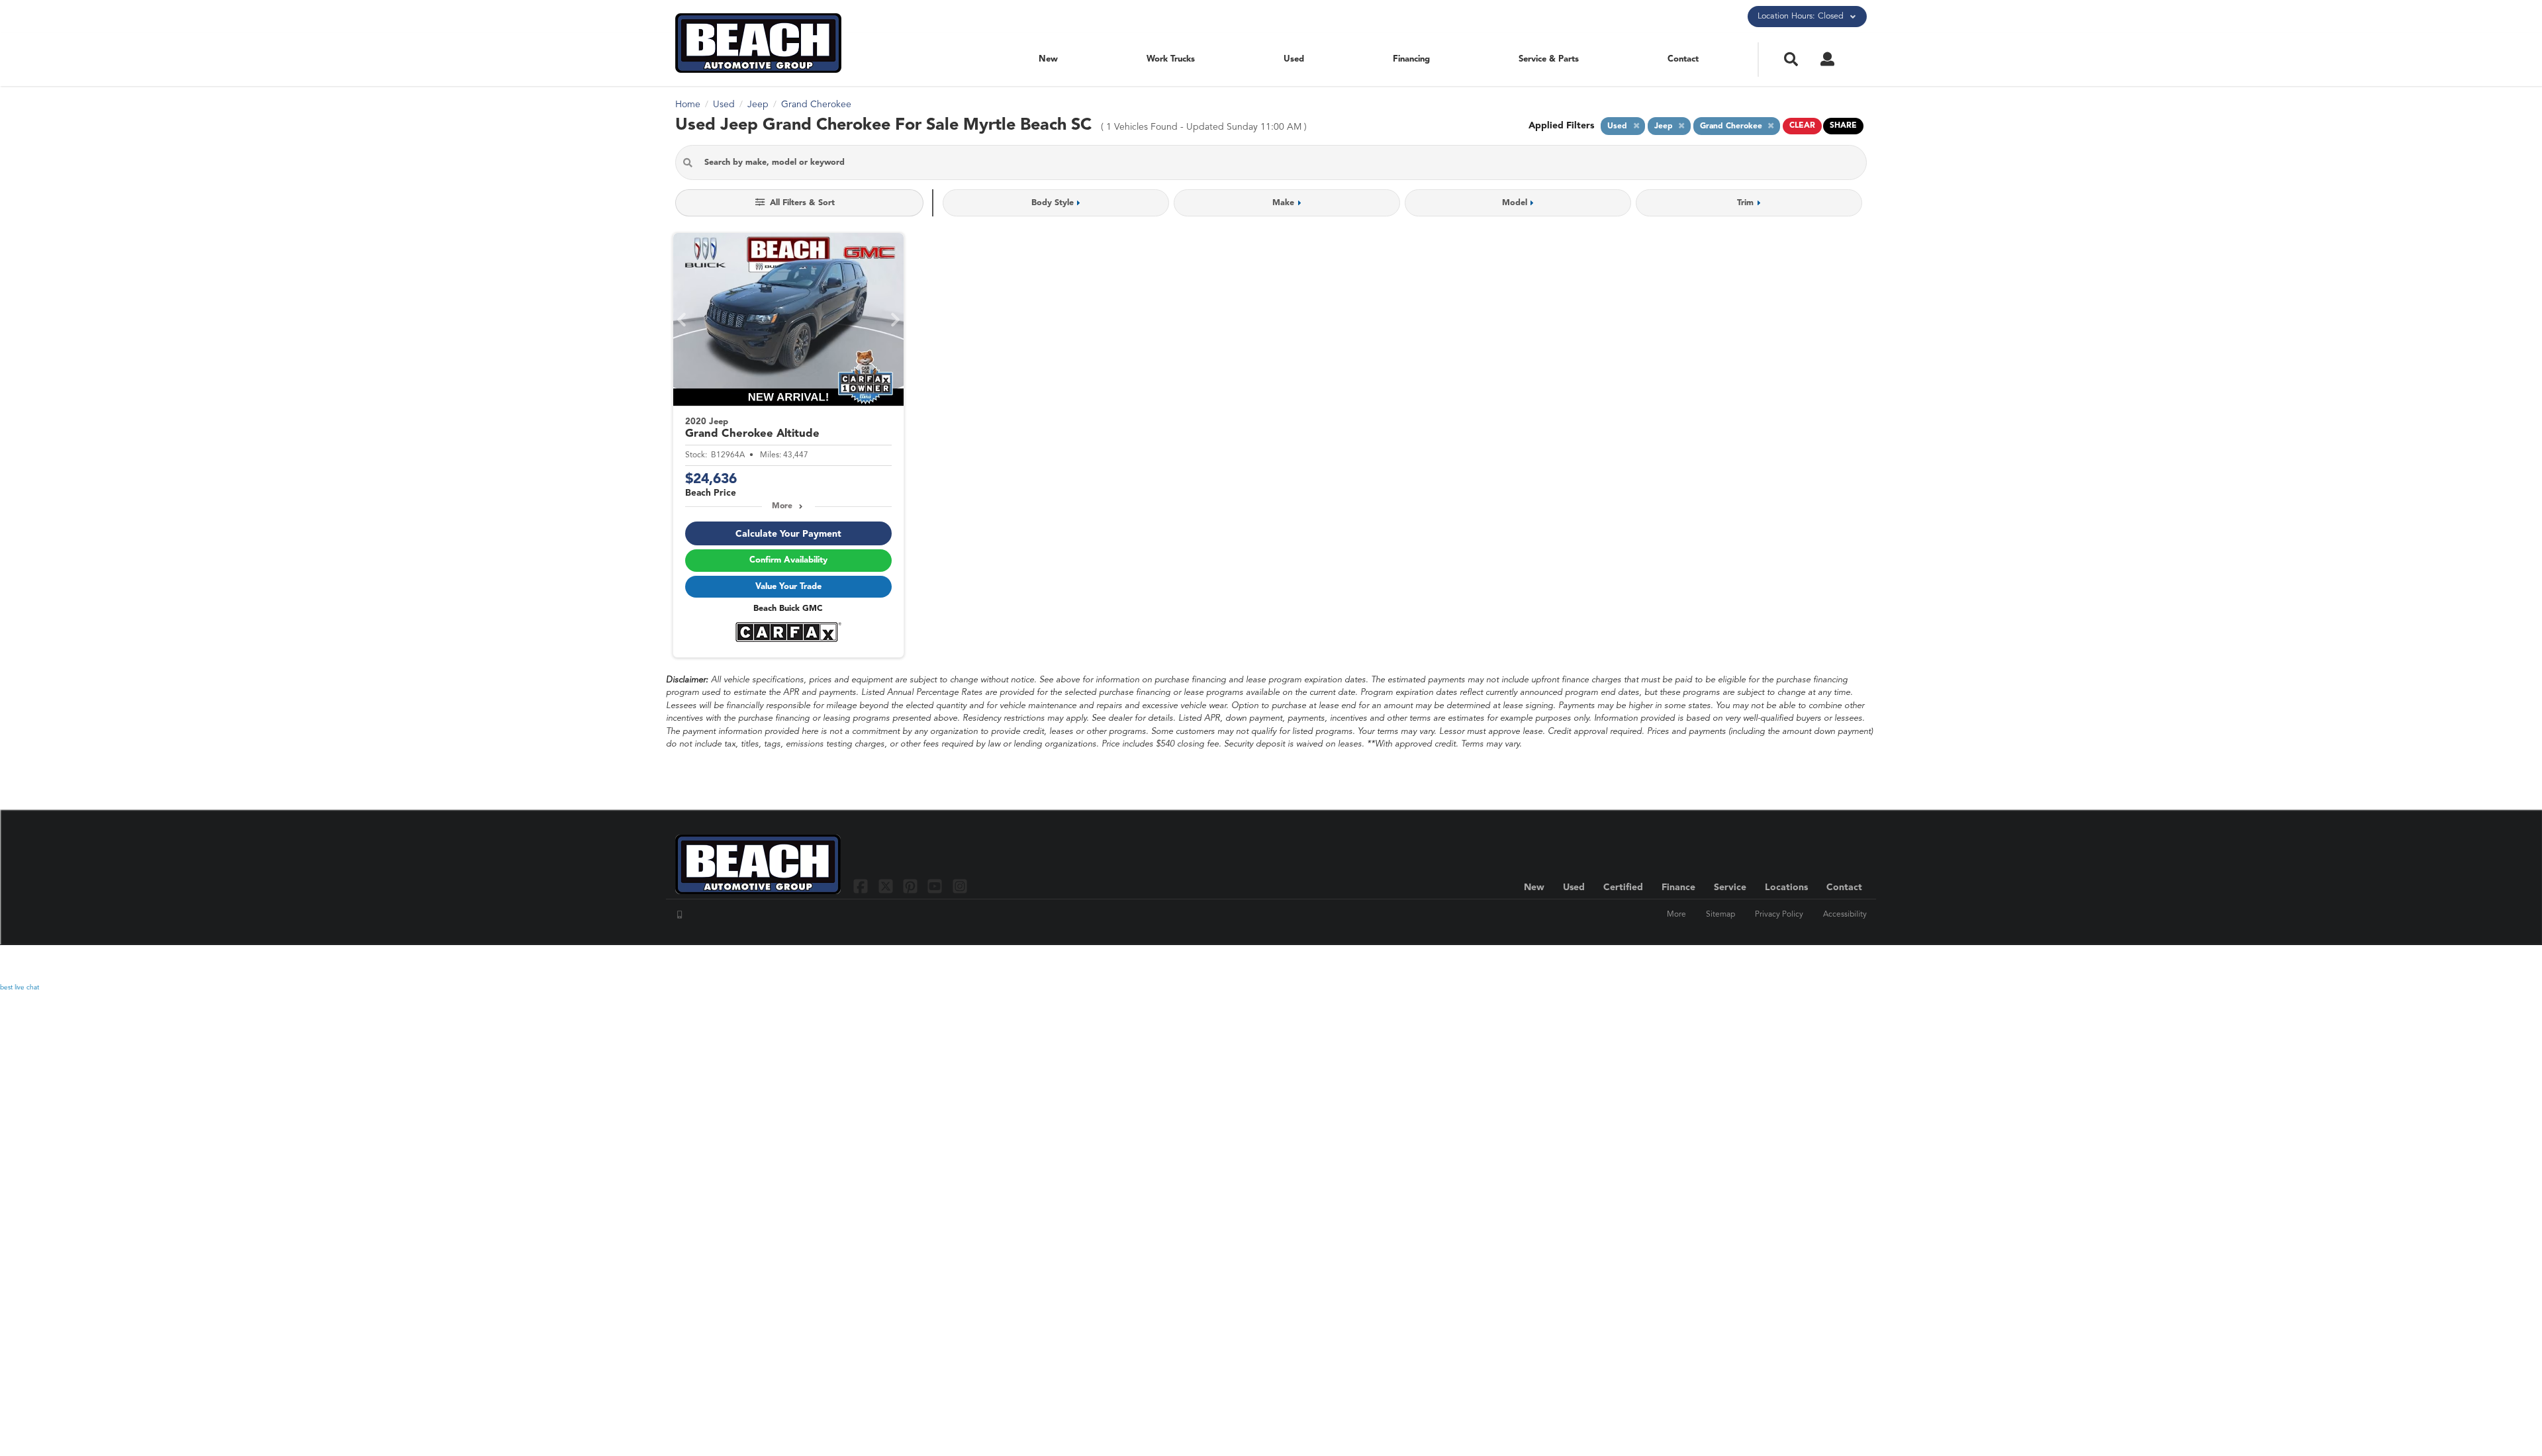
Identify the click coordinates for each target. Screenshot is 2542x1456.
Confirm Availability (788, 560)
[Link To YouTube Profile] (936, 886)
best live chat (20, 987)
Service (1730, 887)
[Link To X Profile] (887, 886)
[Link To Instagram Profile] (960, 886)
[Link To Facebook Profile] (862, 886)
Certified (1623, 887)
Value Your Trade (788, 587)
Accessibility (1845, 915)
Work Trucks (1171, 59)
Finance (1678, 887)
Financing (1411, 59)
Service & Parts (1549, 59)
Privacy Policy (1779, 915)
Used (1294, 59)
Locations (1786, 887)
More (782, 506)
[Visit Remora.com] (1839, 964)
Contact (1683, 59)
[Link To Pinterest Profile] (912, 886)
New (1048, 59)
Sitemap (1720, 915)
